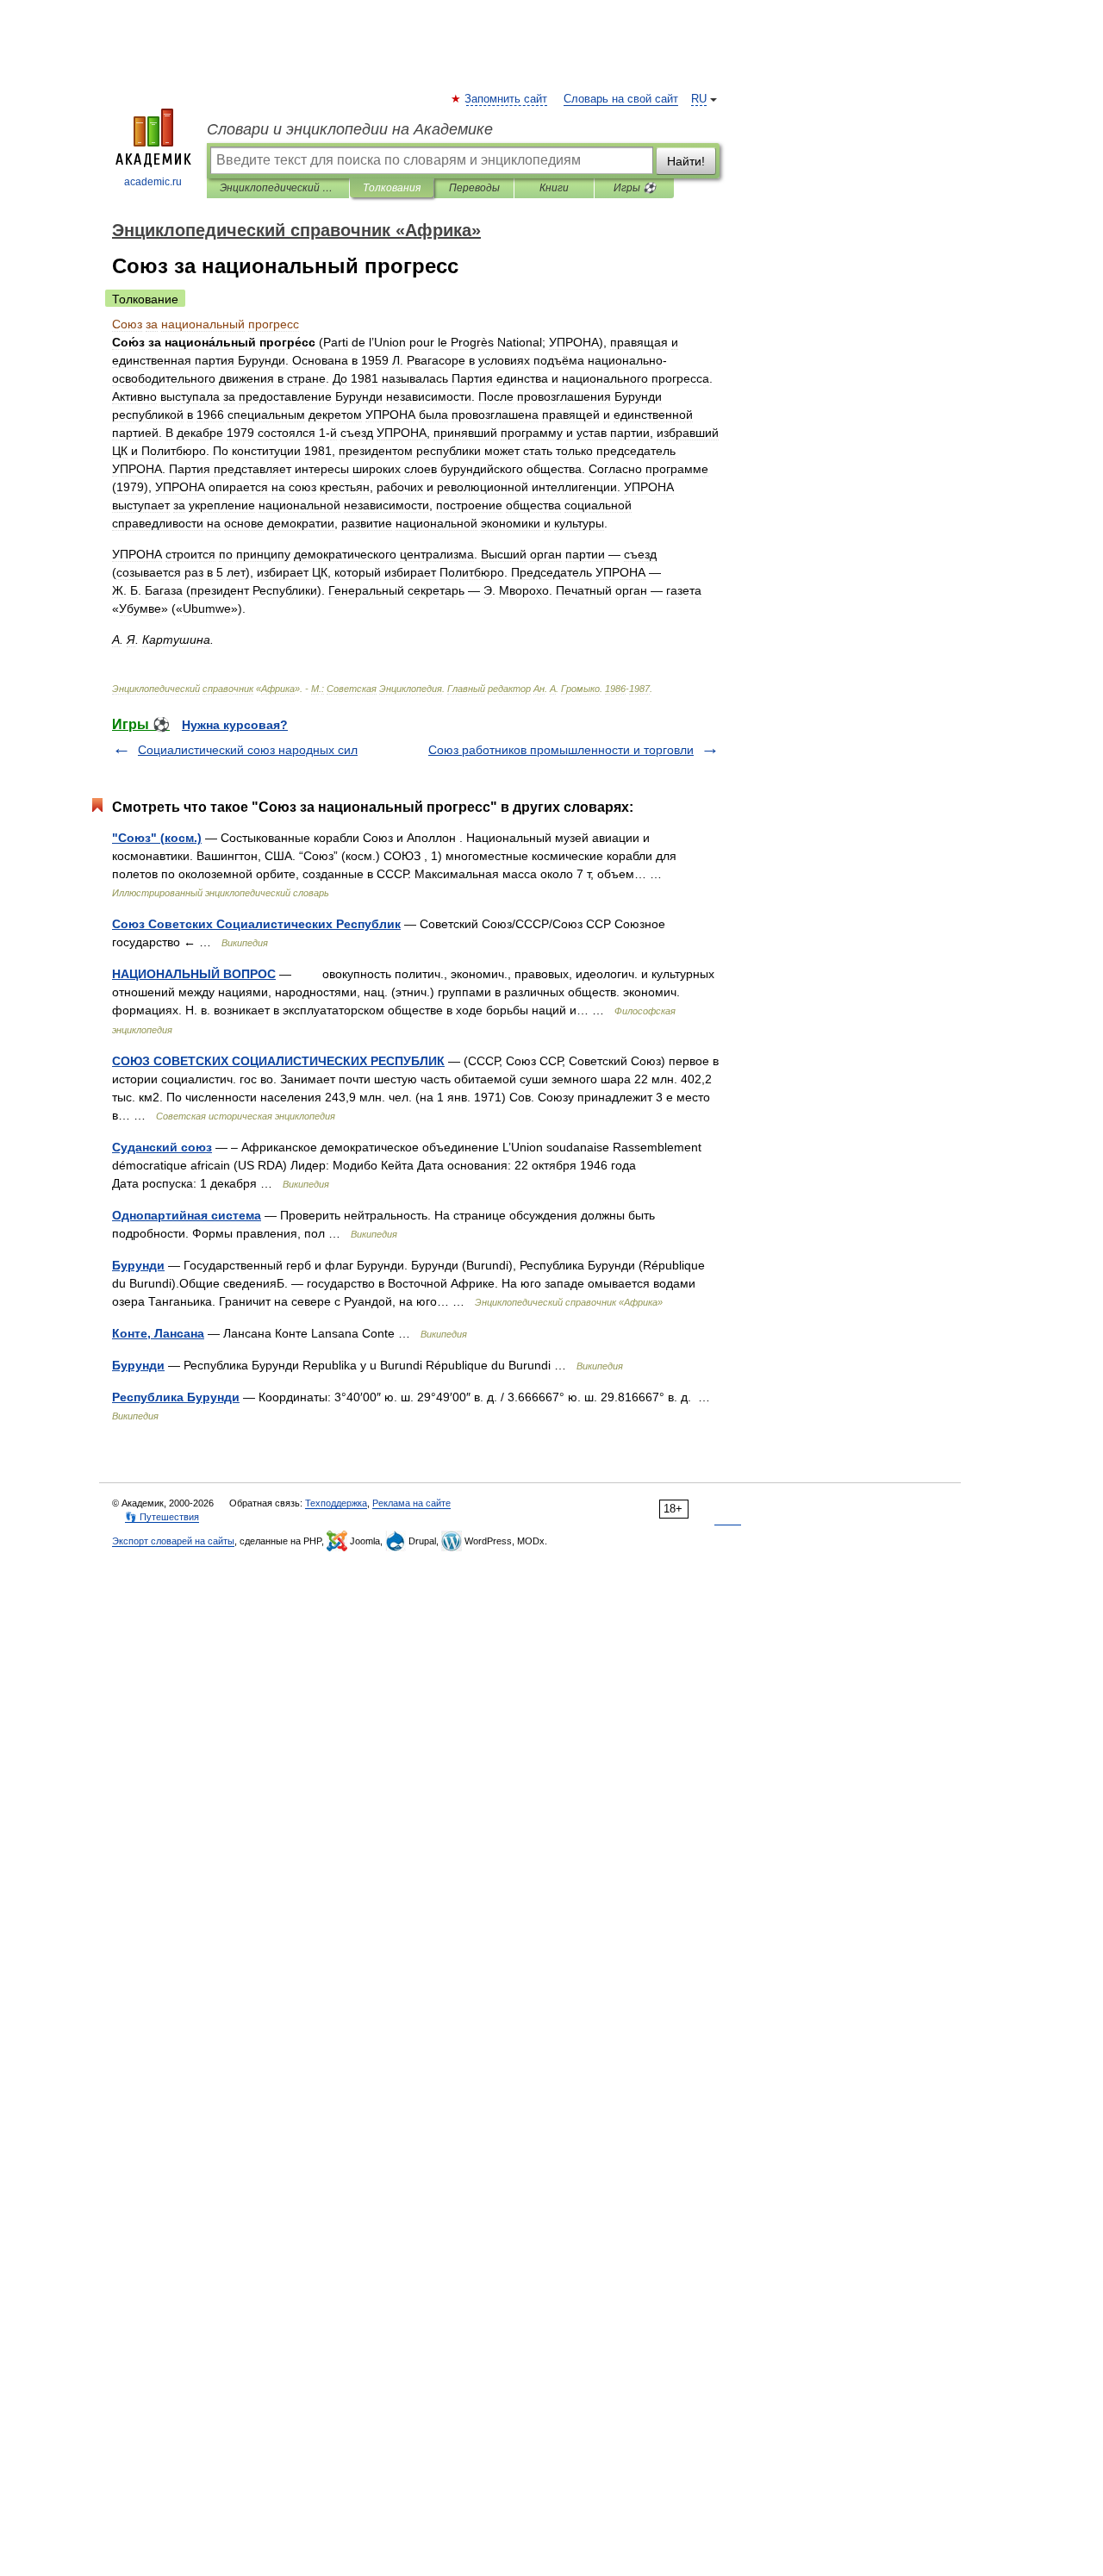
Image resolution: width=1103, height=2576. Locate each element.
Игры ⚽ (635, 188)
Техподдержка (336, 1503)
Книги (554, 188)
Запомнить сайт (507, 99)
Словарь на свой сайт (621, 99)
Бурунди (138, 1265)
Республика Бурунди (176, 1397)
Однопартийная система (187, 1215)
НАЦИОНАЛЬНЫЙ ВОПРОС (194, 974)
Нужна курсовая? (235, 725)
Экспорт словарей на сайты (173, 1541)
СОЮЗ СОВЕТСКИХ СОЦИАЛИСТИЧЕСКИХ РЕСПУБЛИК (278, 1061)
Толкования (392, 188)
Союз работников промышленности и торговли (561, 750)
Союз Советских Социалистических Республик (256, 924)
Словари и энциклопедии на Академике (350, 129)
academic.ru (153, 182)
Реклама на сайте (411, 1503)
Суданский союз (162, 1147)
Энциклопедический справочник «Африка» (278, 188)
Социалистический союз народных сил (248, 750)
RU (699, 99)
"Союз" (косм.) (157, 838)
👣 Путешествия (162, 1517)
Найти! (686, 161)
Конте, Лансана (158, 1333)
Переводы (474, 188)
